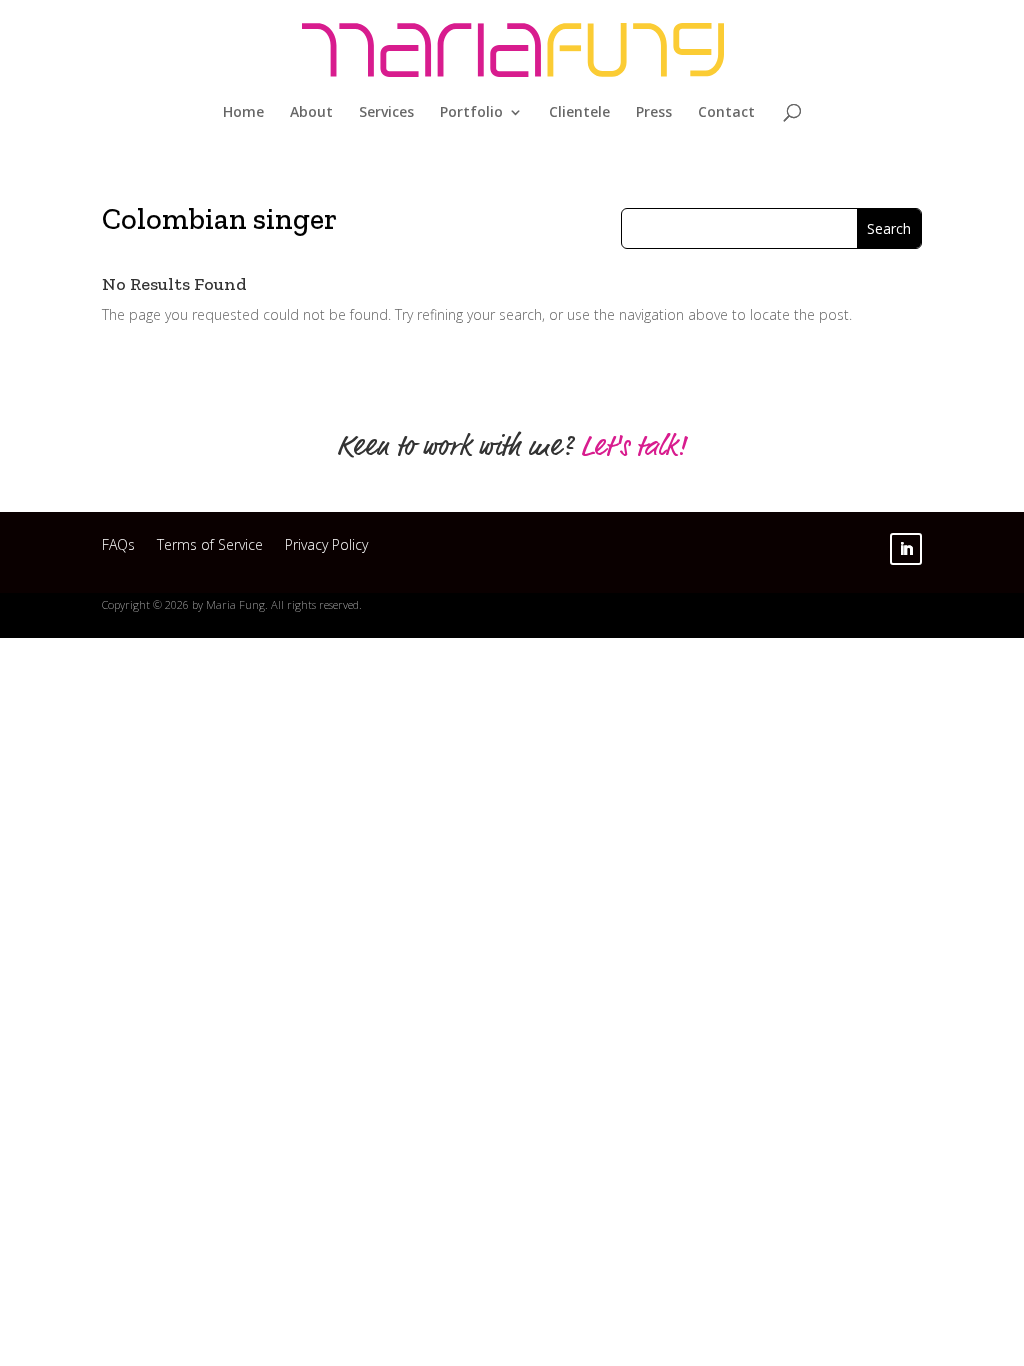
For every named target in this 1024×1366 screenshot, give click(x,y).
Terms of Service (210, 547)
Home (243, 113)
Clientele (579, 113)
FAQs (118, 547)
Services (386, 113)
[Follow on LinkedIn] (906, 549)
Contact (726, 113)
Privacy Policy (326, 547)
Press (654, 113)
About (311, 113)
